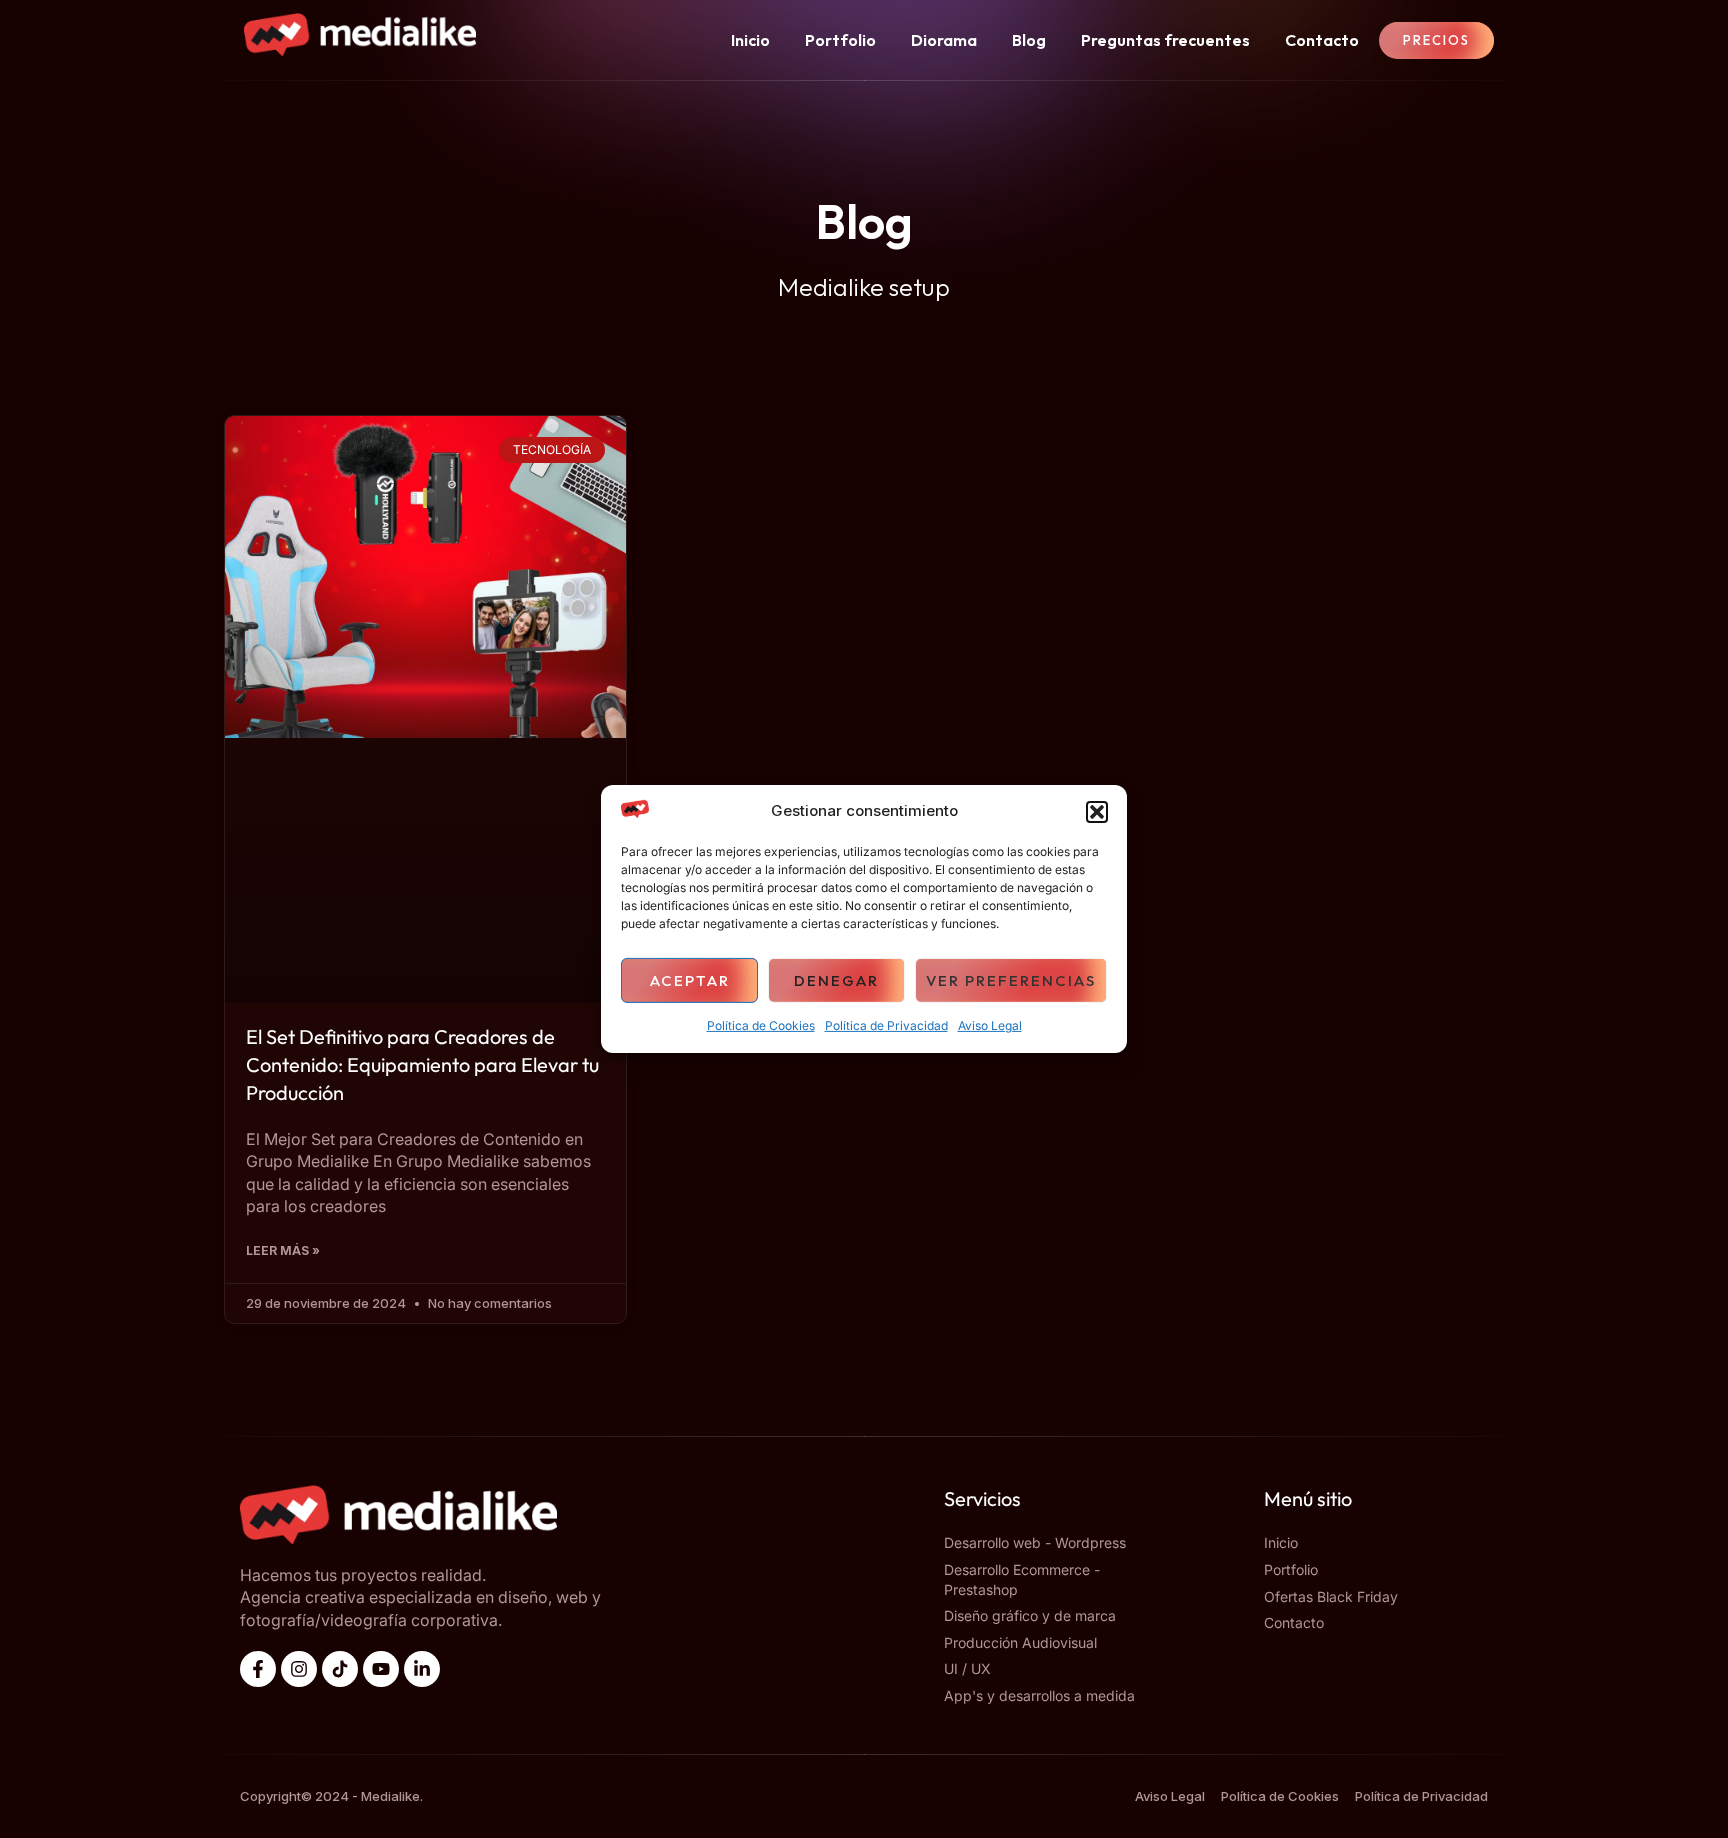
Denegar (836, 980)
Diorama (944, 40)
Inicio (750, 40)
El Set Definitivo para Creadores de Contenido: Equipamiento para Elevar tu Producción (422, 1064)
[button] (1097, 812)
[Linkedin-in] (422, 1669)
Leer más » (283, 1250)
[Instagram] (299, 1669)
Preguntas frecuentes (1165, 40)
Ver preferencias (1011, 980)
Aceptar (690, 980)
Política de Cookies (761, 1026)
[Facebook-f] (258, 1669)
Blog (1029, 40)
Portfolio (840, 40)
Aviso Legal (990, 1026)
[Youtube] (381, 1669)
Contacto (1322, 40)
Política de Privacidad (886, 1026)
